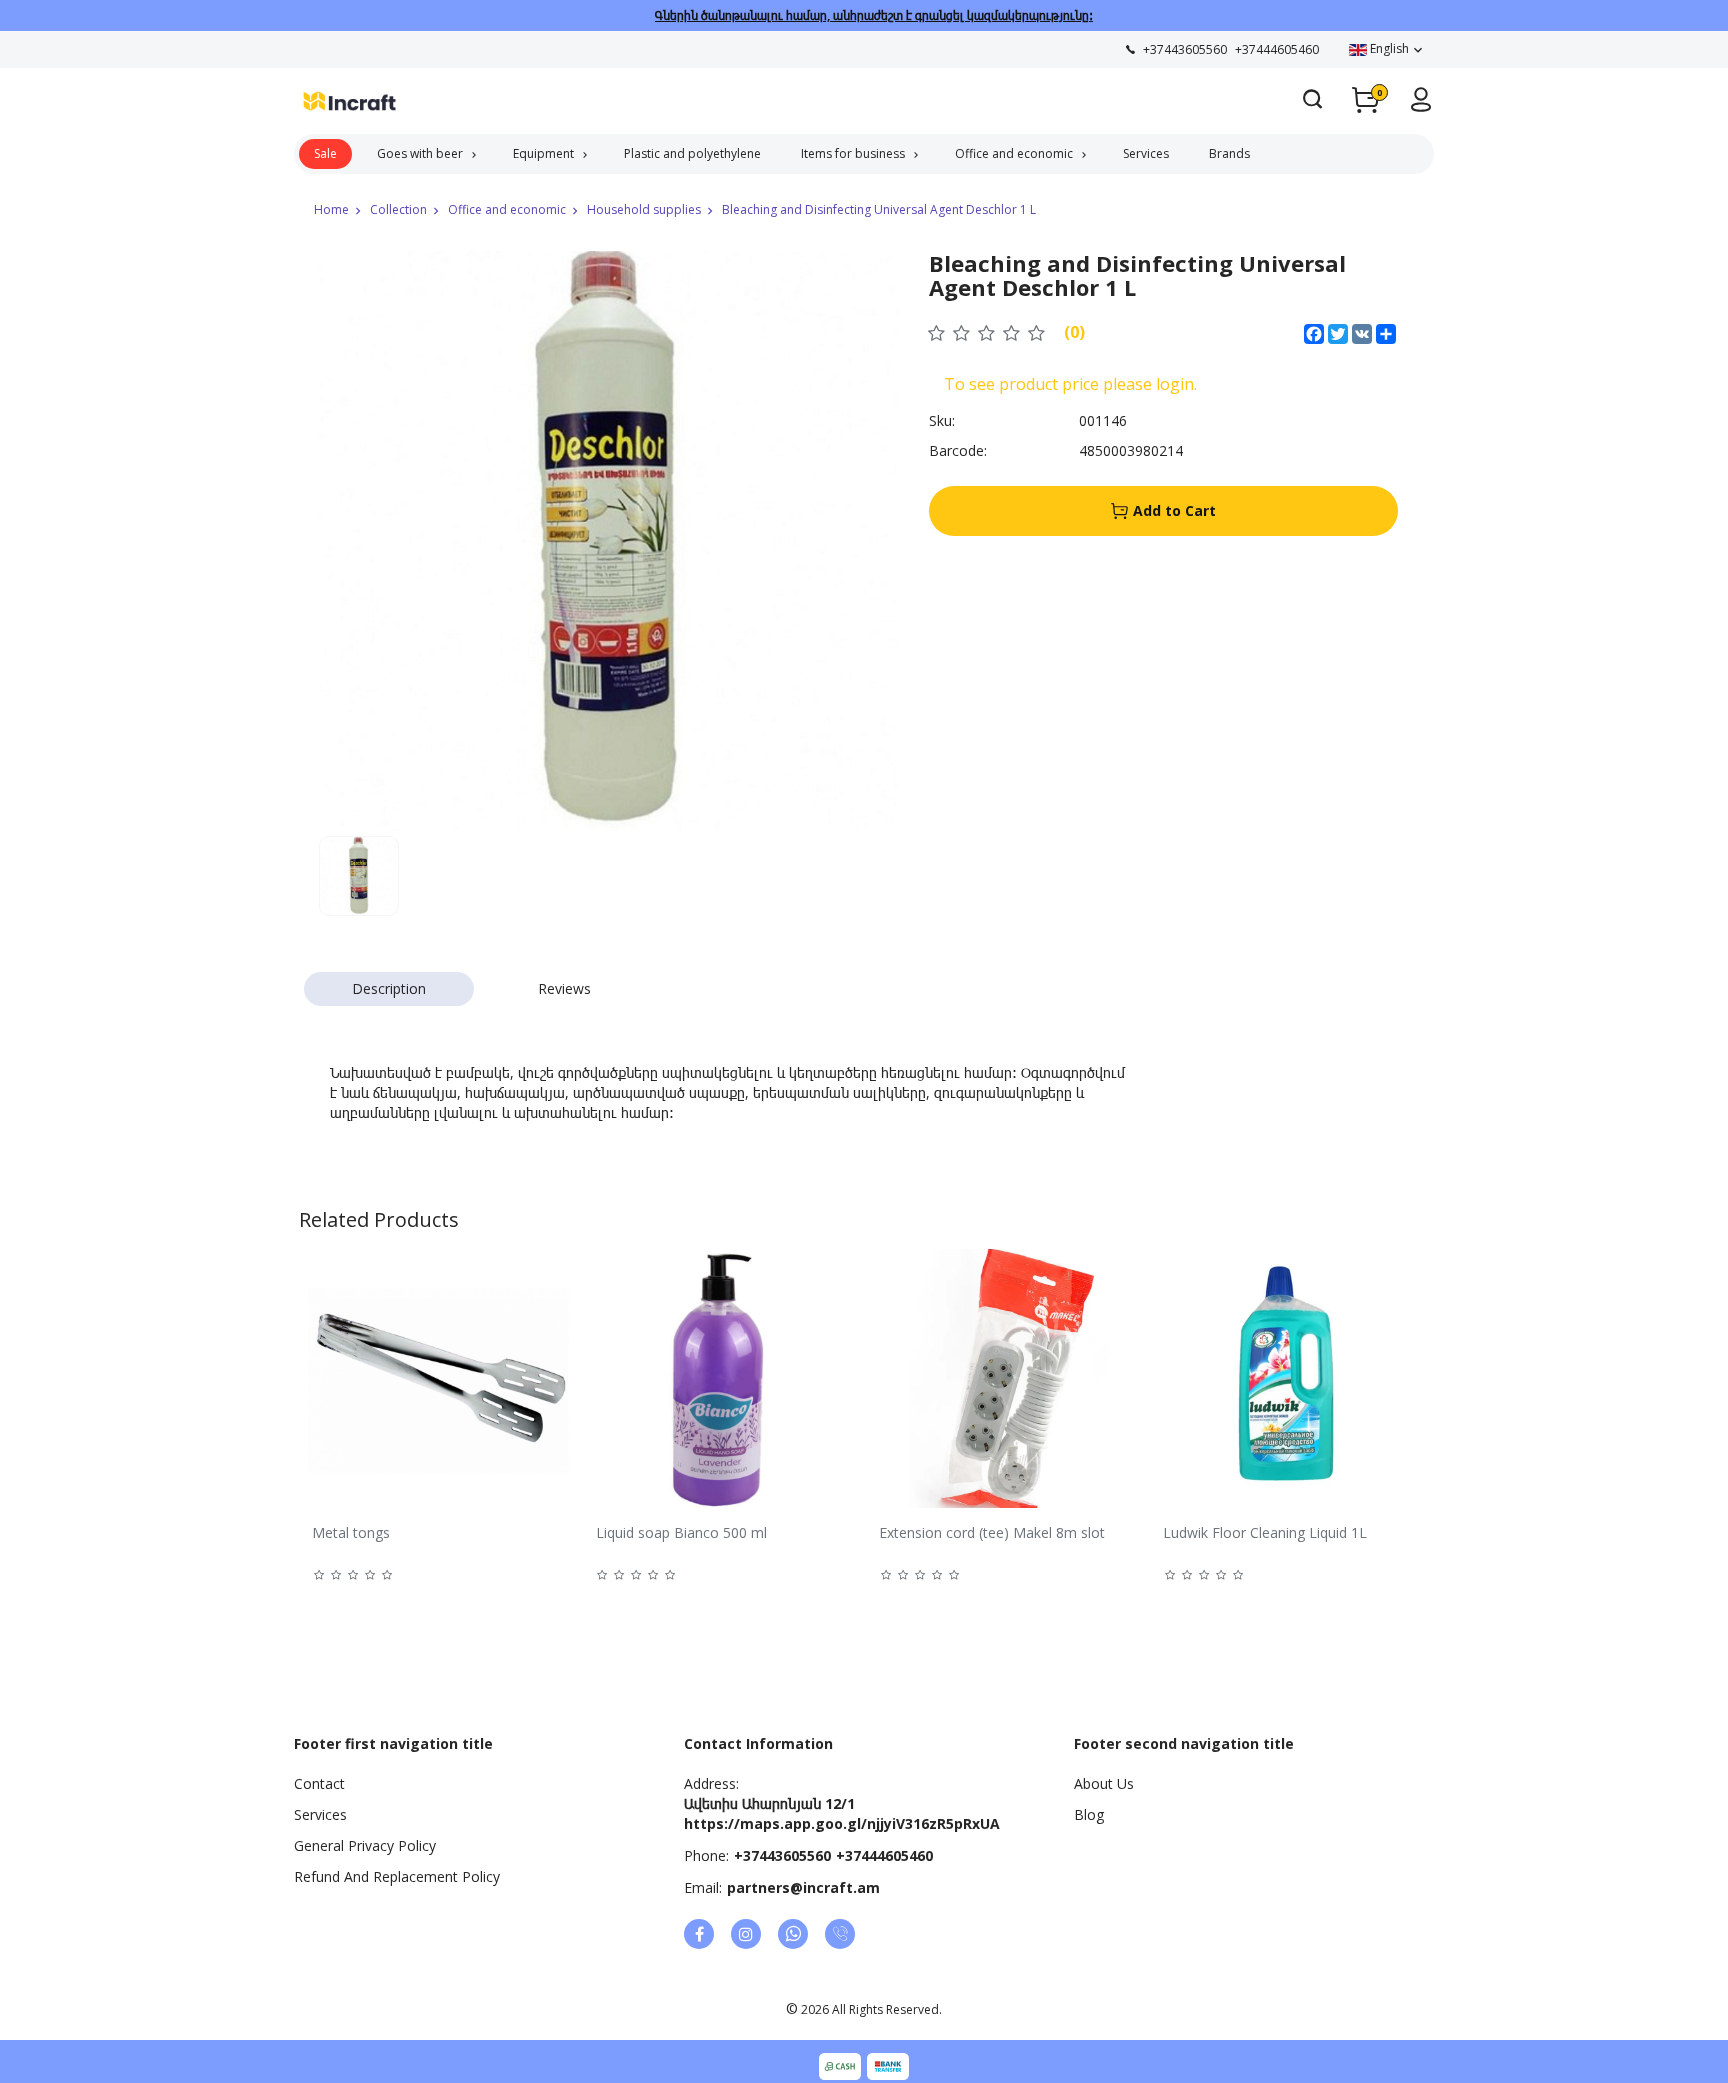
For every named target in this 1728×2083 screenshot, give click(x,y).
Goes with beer (420, 153)
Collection (398, 209)
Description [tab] (389, 988)
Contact (319, 1783)
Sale (325, 153)
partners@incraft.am (803, 1887)
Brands (1229, 153)
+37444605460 (884, 1855)
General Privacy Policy (365, 1845)
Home (331, 209)
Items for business (853, 153)
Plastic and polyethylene (692, 153)
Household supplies (644, 209)
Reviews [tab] (564, 988)
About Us (1104, 1783)
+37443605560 (782, 1855)
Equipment (543, 153)
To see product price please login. (1070, 384)
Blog (1089, 1814)
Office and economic (1014, 153)
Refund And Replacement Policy (397, 1876)
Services (1146, 153)
